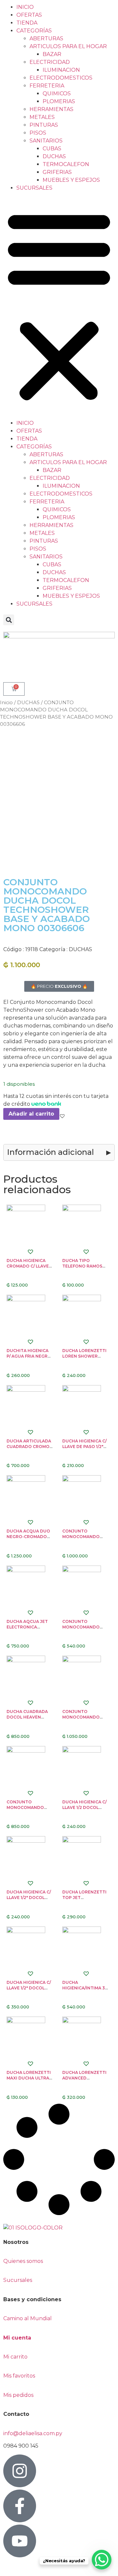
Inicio (6, 703)
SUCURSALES (34, 188)
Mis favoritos (19, 2376)
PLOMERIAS (59, 101)
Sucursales (18, 2280)
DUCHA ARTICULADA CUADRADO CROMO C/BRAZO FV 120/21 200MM (29, 1449)
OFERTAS (29, 15)
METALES (42, 117)
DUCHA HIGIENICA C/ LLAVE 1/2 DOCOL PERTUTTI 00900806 (85, 1807)
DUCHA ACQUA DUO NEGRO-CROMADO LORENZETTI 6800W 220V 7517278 (29, 1539)
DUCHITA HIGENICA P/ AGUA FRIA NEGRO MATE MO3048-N (29, 1356)
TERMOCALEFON (66, 164)
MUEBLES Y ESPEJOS (71, 180)
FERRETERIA (47, 86)
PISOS (38, 133)
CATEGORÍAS (34, 31)
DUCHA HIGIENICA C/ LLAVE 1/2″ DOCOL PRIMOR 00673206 (29, 1898)
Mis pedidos (18, 2395)
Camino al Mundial (28, 2318)
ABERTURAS (46, 38)
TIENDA (27, 23)
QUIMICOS (57, 94)
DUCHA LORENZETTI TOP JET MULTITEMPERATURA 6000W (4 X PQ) (85, 1900)
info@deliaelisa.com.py (33, 2433)
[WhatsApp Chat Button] (102, 2560)
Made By (19, 2567)
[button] (59, 306)
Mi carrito (16, 2357)
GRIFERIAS (57, 172)
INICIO (25, 7)
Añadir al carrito (31, 1114)
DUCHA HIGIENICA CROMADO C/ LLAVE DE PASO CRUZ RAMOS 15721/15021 (28, 1269)
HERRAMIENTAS (51, 109)
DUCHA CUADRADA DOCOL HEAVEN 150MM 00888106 (27, 1717)
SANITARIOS (46, 141)
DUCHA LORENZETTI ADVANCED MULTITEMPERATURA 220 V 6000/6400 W (85, 2081)
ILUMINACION (61, 70)
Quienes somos (23, 2261)
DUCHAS (54, 156)
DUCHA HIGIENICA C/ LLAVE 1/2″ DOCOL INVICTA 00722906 (29, 1988)
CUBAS (52, 149)
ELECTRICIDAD (50, 62)
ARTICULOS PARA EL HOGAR (68, 46)
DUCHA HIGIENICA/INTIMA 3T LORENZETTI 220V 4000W (85, 1991)
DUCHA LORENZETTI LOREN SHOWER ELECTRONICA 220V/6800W (84, 1359)
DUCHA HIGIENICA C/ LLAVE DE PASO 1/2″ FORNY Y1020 (84, 1447)
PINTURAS (44, 125)
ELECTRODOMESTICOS (61, 78)
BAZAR (52, 54)
